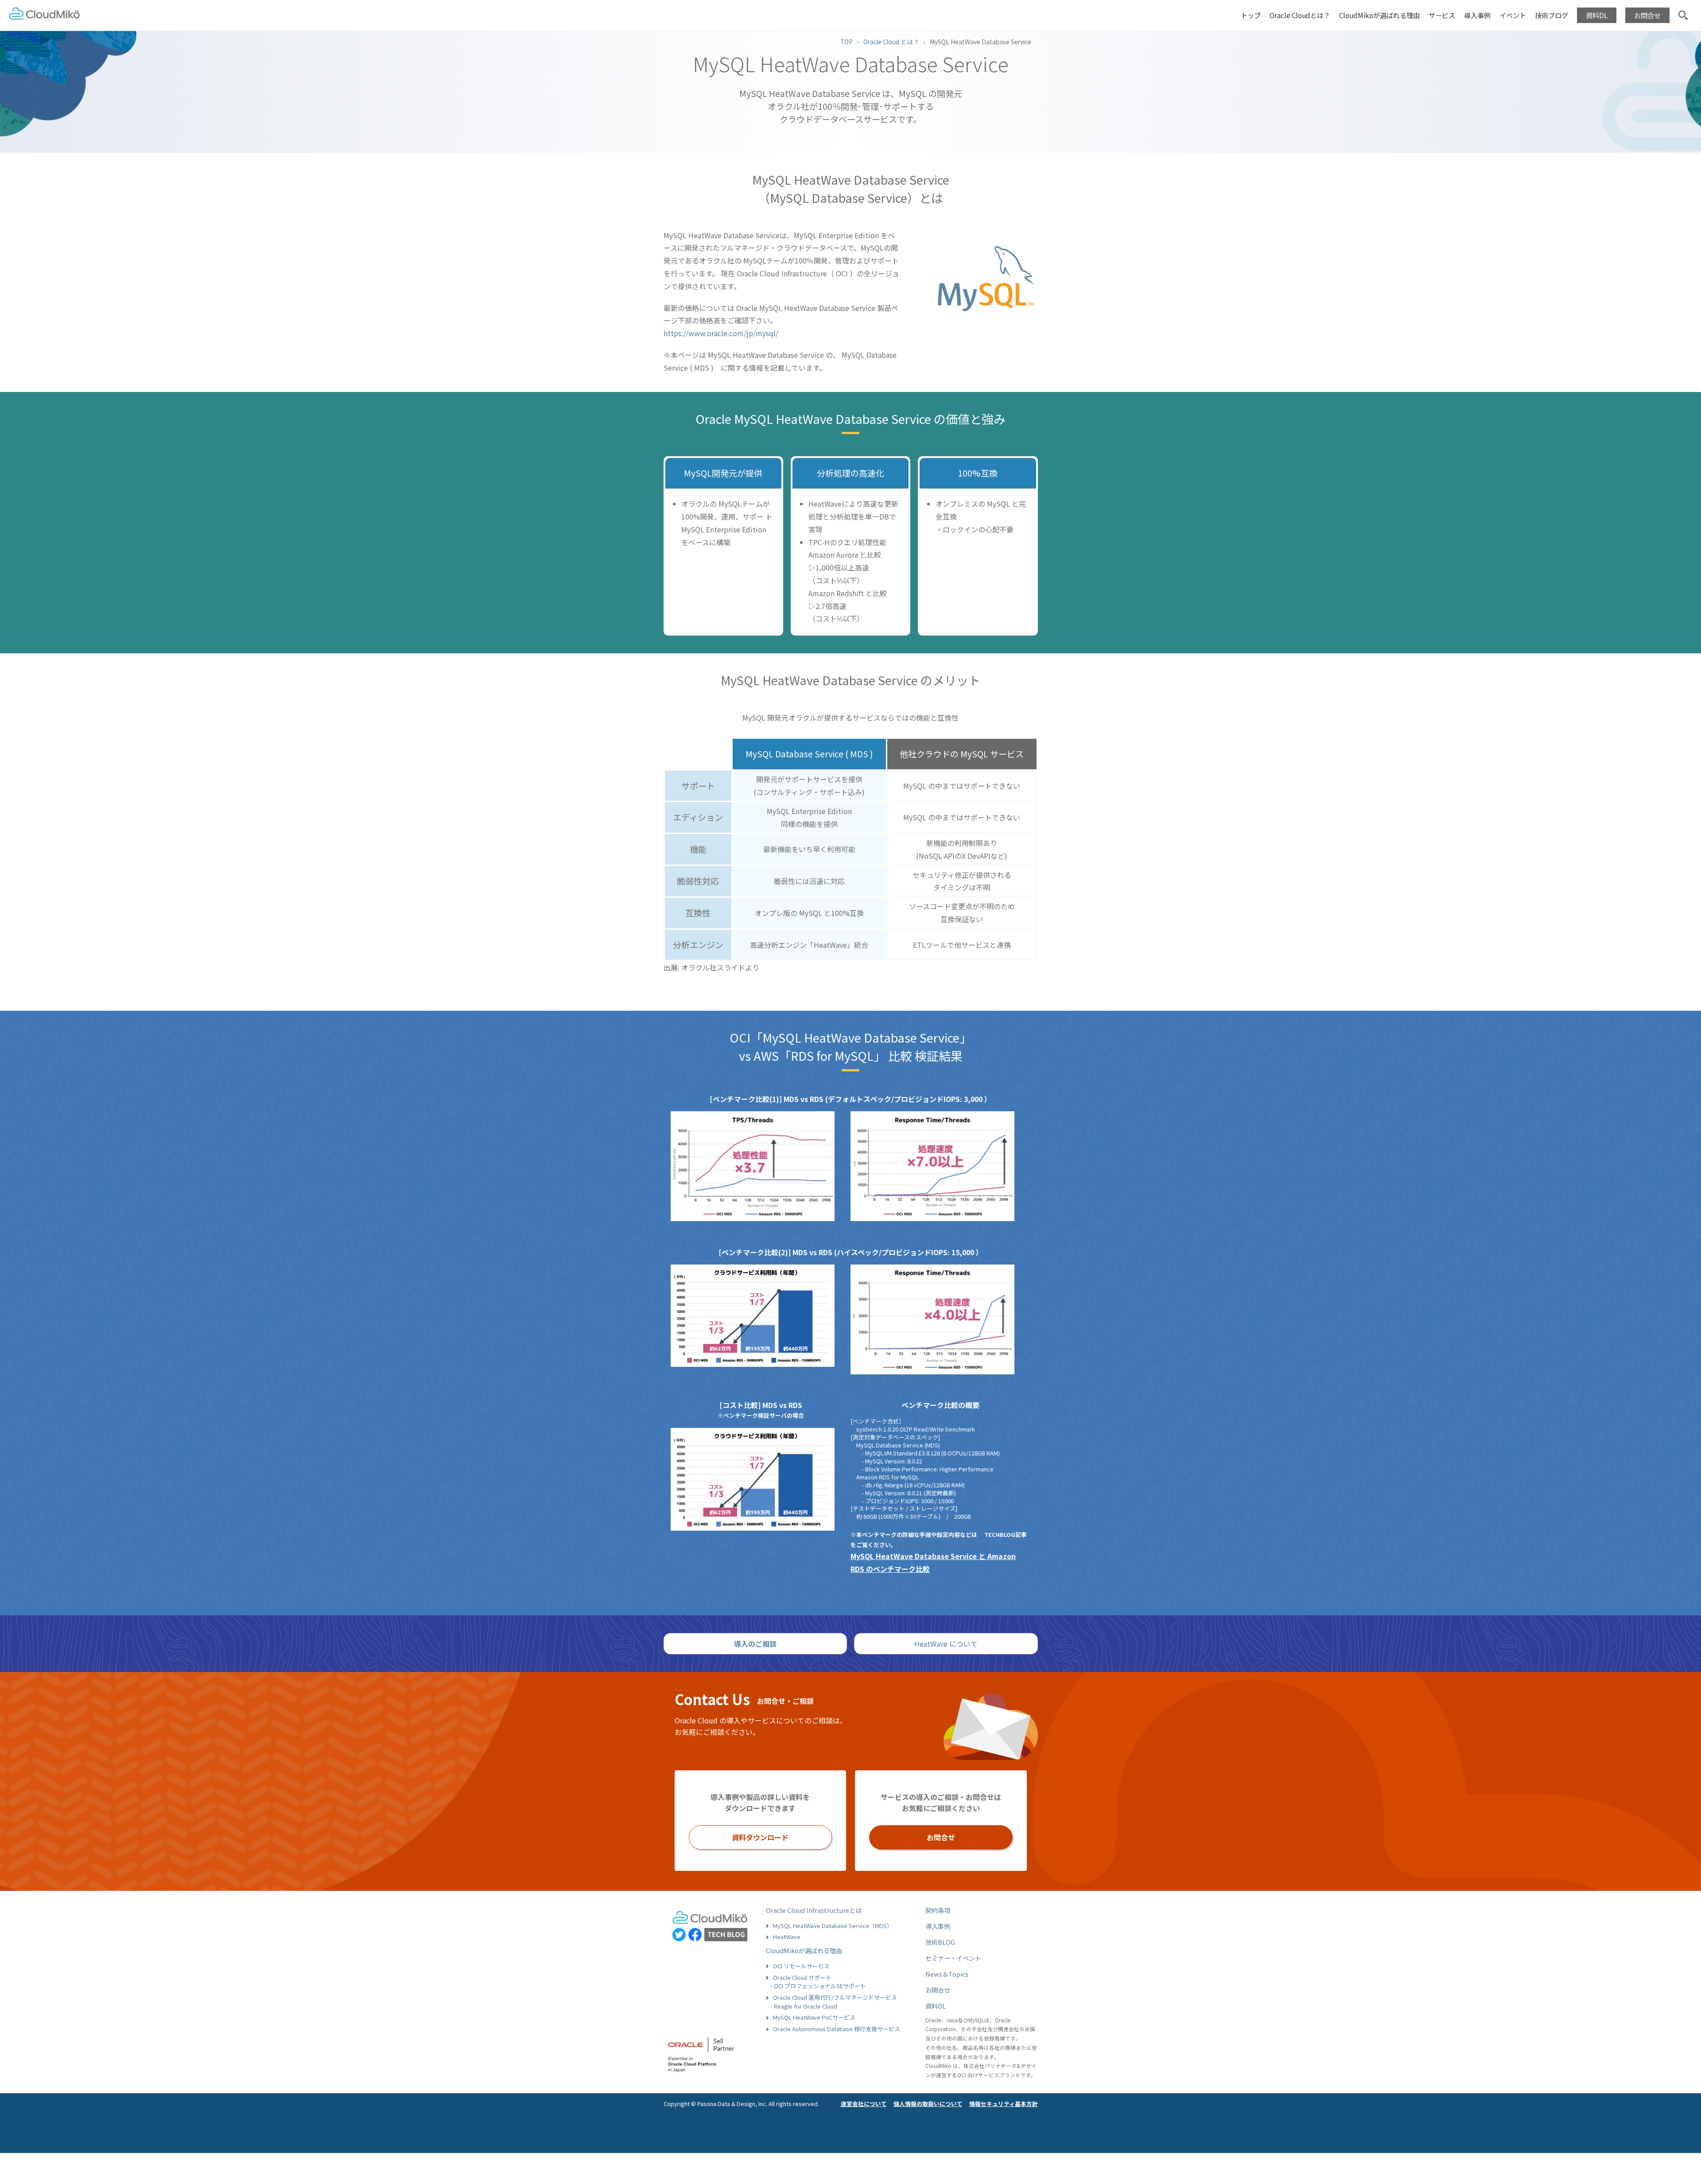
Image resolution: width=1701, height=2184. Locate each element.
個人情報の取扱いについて (928, 2104)
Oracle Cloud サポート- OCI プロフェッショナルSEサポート (818, 1982)
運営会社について (864, 2104)
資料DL (936, 2006)
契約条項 (938, 1910)
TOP (847, 42)
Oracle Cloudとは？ (1300, 15)
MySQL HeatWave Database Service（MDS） (833, 1926)
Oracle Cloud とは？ (891, 42)
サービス (1442, 15)
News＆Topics (947, 1974)
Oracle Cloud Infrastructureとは (814, 1910)
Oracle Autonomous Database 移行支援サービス (837, 2029)
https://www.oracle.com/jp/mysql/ (721, 333)
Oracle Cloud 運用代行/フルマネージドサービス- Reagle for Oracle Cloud (834, 2002)
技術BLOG (940, 1942)
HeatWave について (946, 1644)
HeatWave (787, 1937)
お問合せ (941, 1837)
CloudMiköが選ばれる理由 (1379, 15)
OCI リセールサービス (801, 1966)
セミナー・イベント (953, 1958)
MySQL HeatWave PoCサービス (814, 2017)
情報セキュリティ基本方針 (1004, 2104)
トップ (1251, 15)
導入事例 (938, 1926)
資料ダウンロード (760, 1837)
